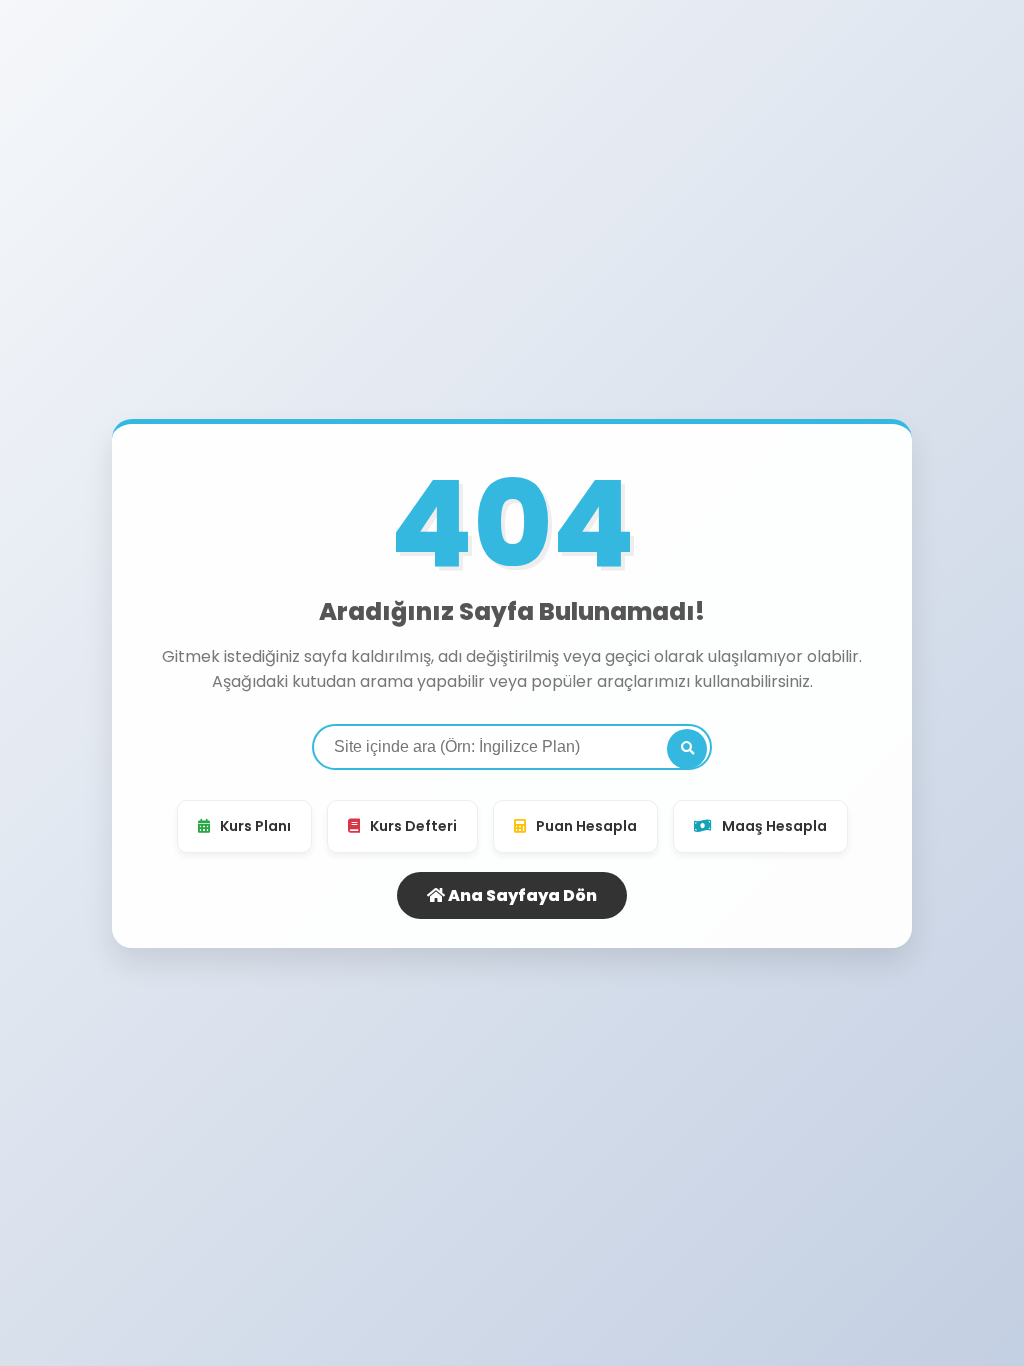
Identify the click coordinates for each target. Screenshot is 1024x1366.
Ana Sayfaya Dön (521, 895)
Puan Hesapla (586, 826)
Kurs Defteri (413, 826)
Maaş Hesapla (774, 826)
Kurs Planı (255, 826)
